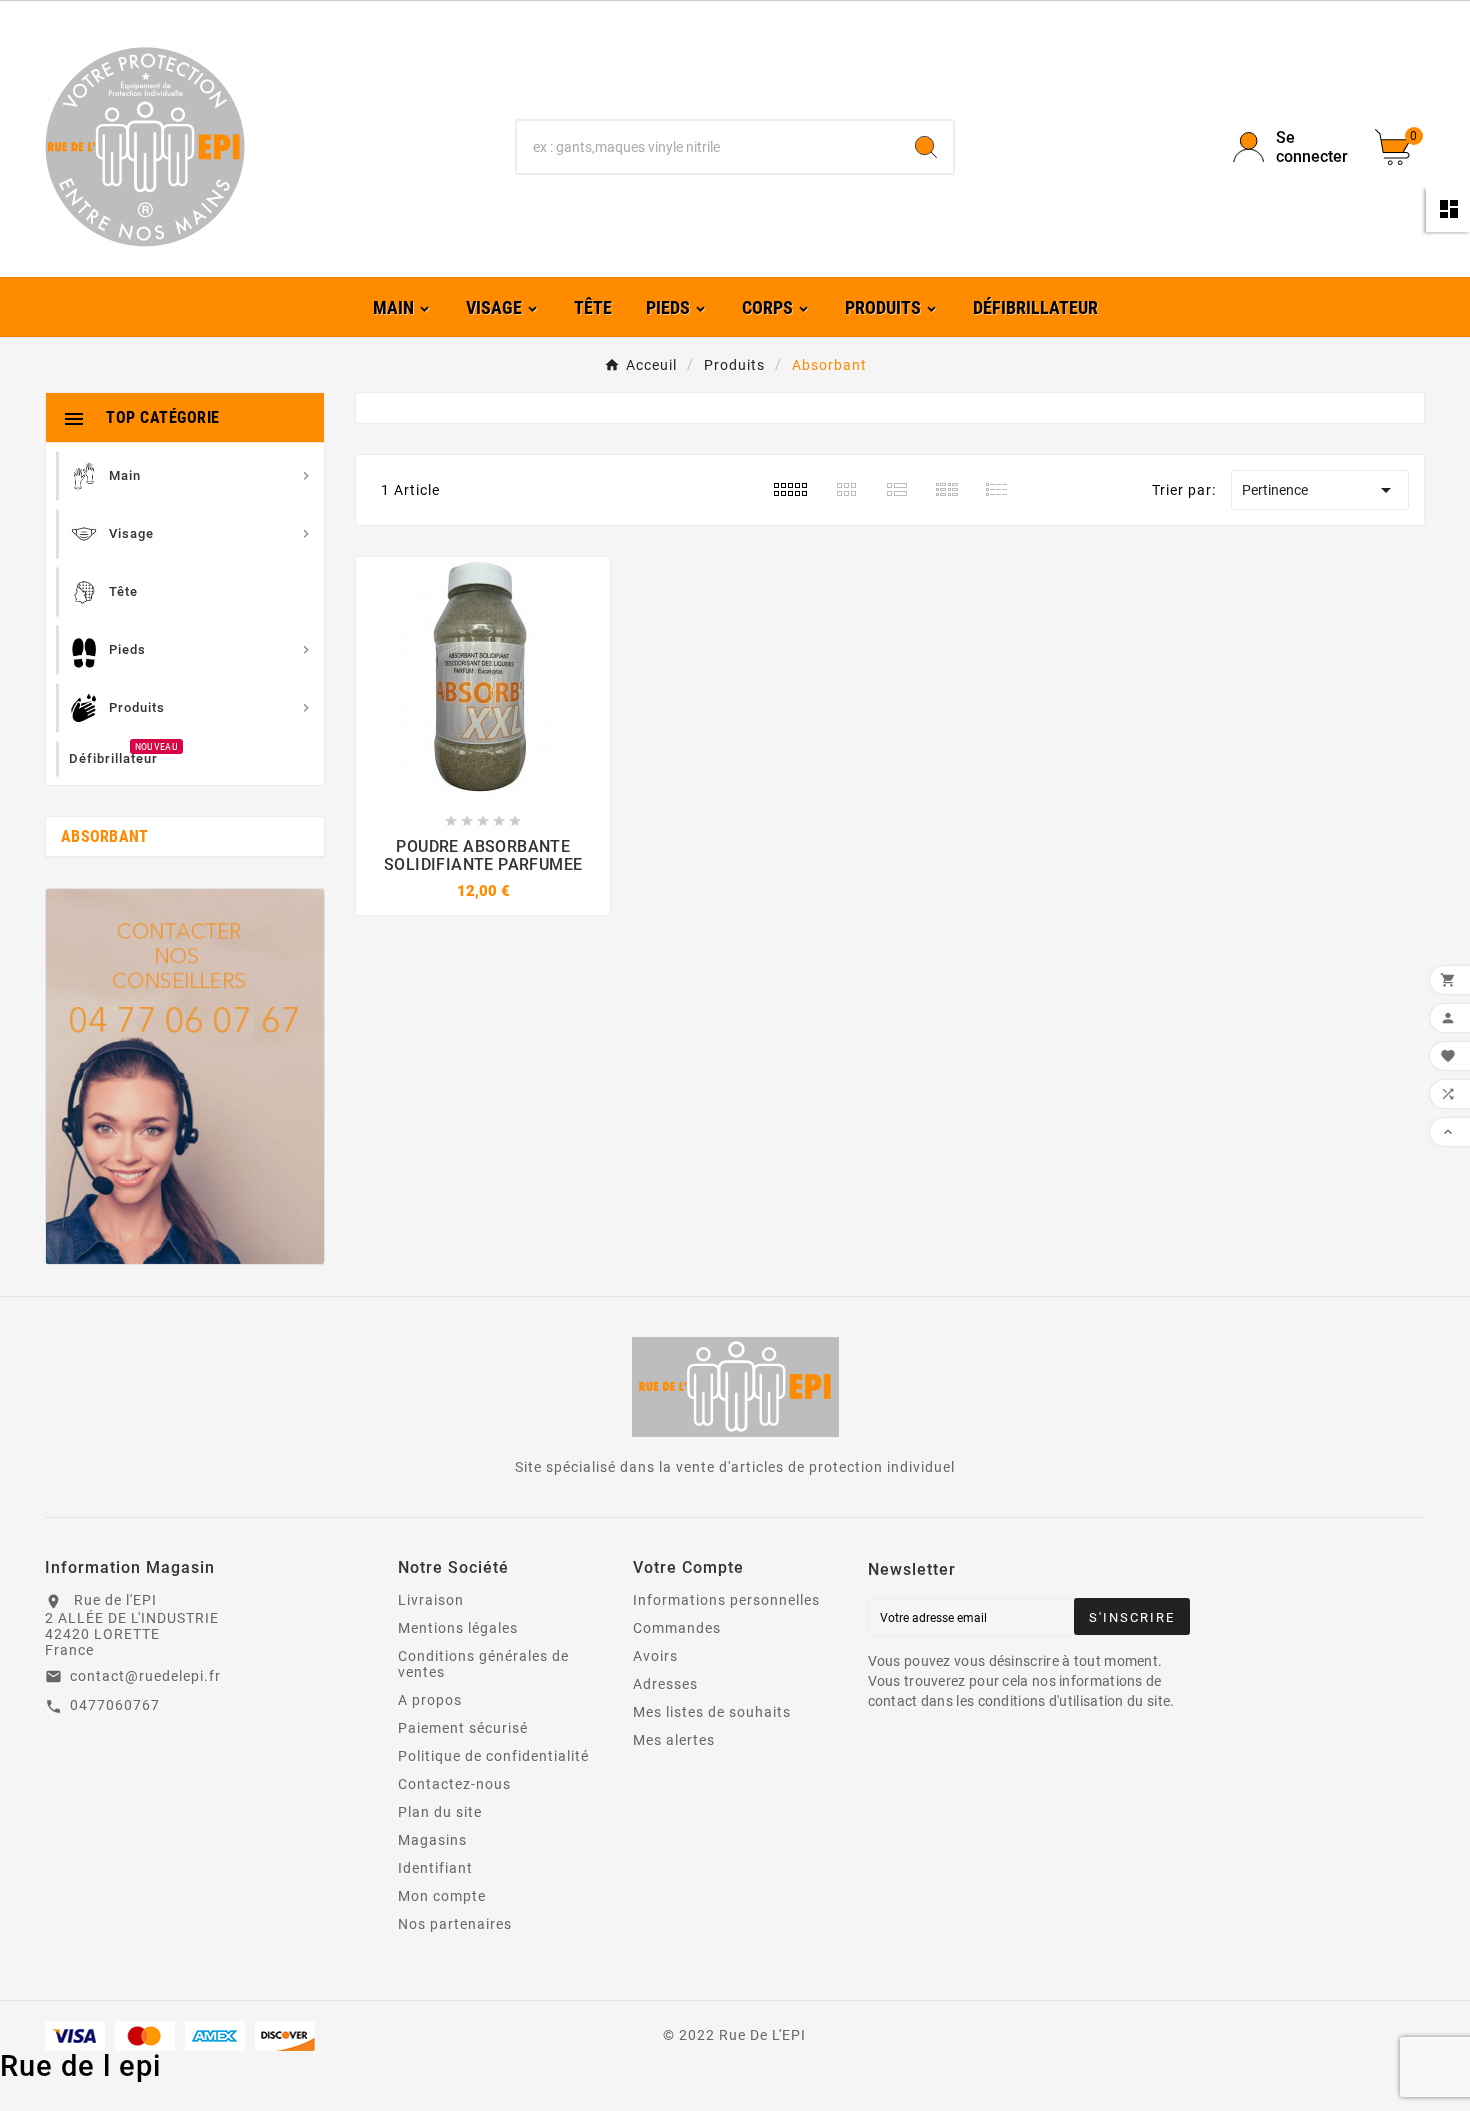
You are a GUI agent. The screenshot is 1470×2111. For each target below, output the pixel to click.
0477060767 (115, 1705)
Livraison (431, 1600)
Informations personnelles (726, 1600)
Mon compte (442, 1896)
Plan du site (440, 1812)
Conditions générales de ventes (483, 1664)
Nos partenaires (455, 1924)
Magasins (432, 1840)
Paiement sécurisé (463, 1728)
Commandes (677, 1628)
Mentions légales (458, 1628)
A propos (430, 1700)
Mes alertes (674, 1740)
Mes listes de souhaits (712, 1712)
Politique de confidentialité (493, 1756)
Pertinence (1320, 490)
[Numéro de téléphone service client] (185, 1076)
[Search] (926, 147)
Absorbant (105, 836)
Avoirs (655, 1656)
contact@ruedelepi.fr (145, 1676)
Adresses (665, 1684)
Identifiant (435, 1868)
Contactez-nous (454, 1784)
